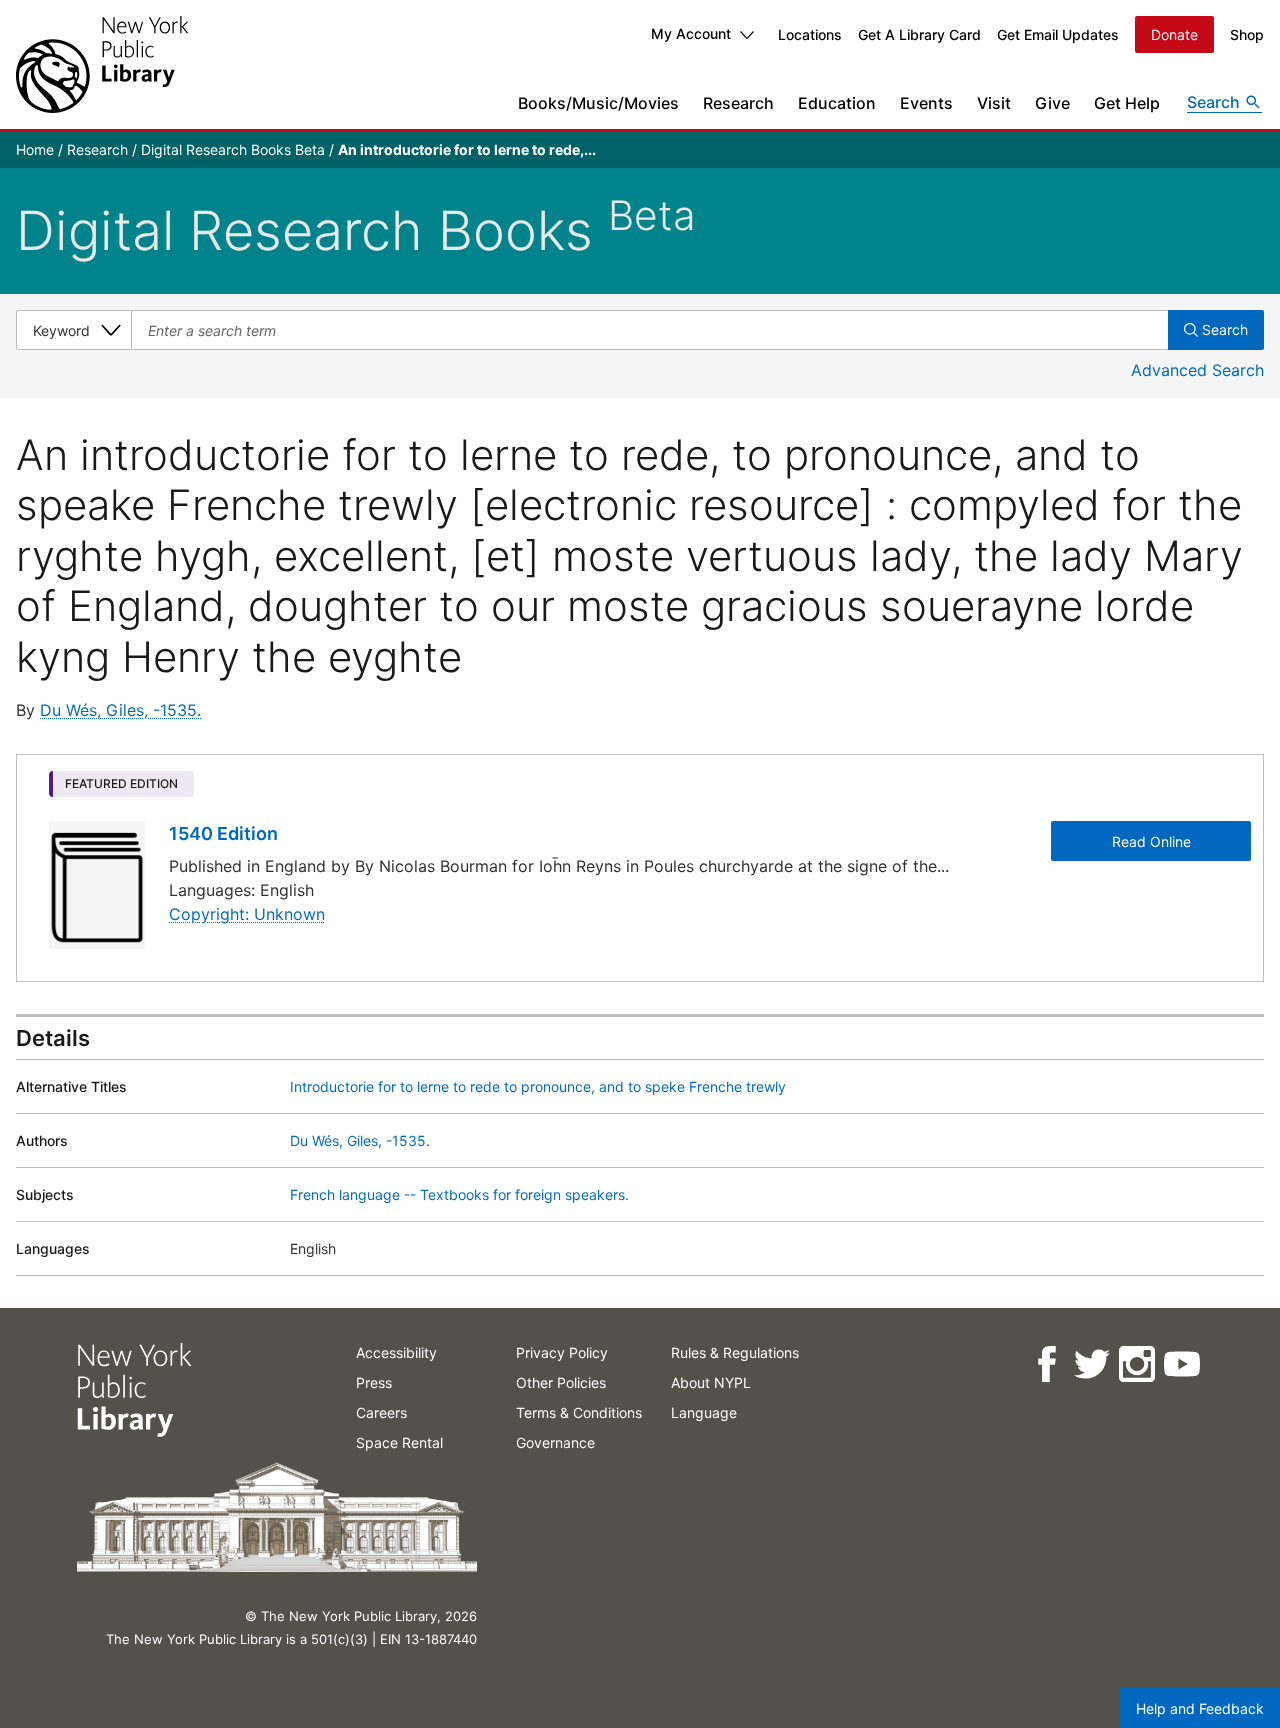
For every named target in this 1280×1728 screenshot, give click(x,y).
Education (837, 103)
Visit (994, 103)
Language (704, 1412)
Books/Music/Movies (598, 103)
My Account (691, 33)
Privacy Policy (562, 1352)
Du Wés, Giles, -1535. (120, 710)
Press (374, 1382)
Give (1052, 103)
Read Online (1151, 841)
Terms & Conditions (579, 1412)
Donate (1174, 34)
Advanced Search (1197, 370)
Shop (1247, 34)
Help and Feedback (1200, 1708)
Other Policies (561, 1382)
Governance (555, 1442)
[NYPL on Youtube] (1180, 1364)
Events (926, 103)
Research (738, 103)
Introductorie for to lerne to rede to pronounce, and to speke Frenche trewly (538, 1086)
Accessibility (396, 1352)
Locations (810, 34)
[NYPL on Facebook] (1045, 1364)
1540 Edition (223, 833)
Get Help (1127, 103)
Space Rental (399, 1442)
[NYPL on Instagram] (1135, 1364)
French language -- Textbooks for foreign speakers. (459, 1194)
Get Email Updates (1058, 34)
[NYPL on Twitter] (1090, 1364)
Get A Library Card (919, 34)
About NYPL (711, 1382)
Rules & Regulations (735, 1352)
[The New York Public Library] (102, 64)
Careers (381, 1412)
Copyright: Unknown (247, 914)
